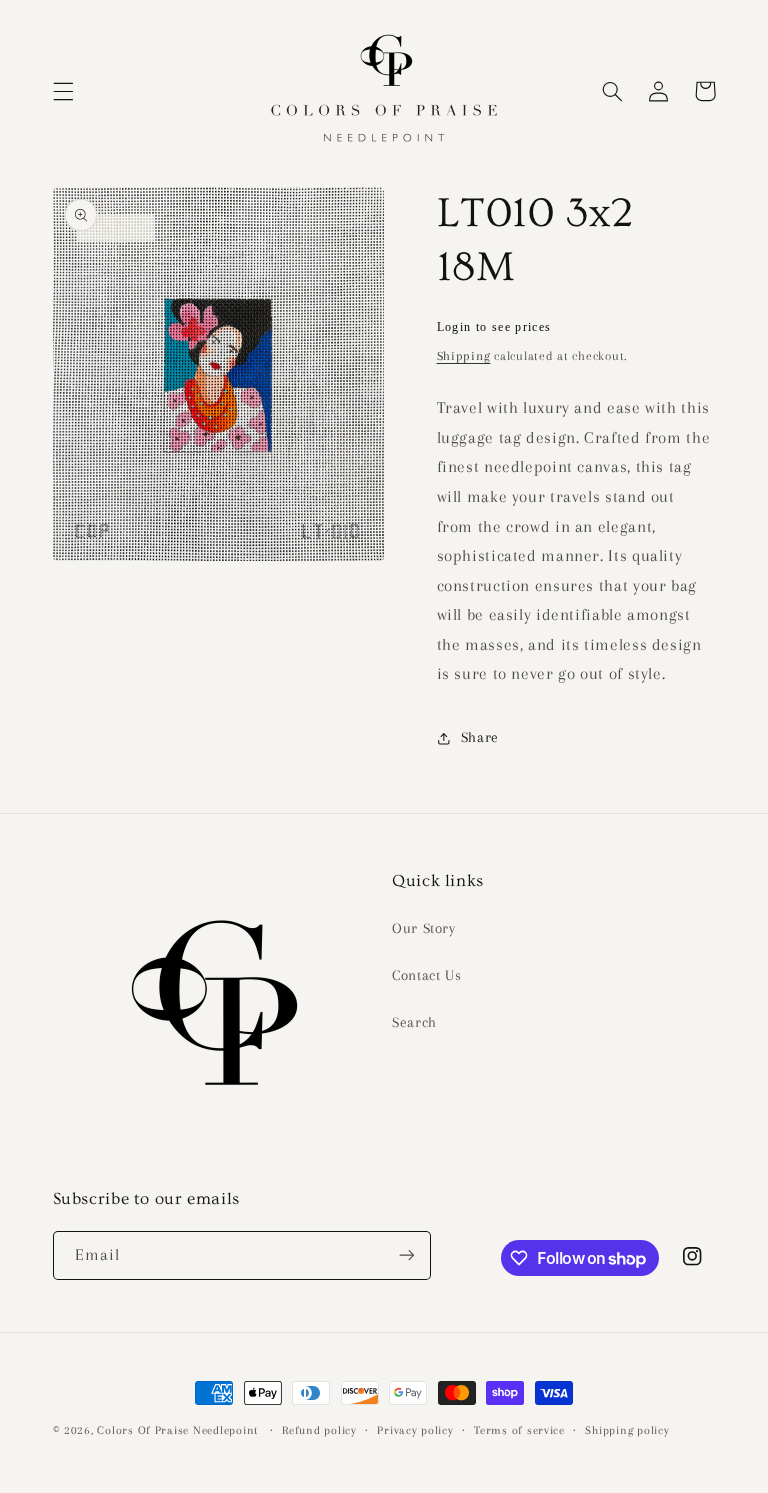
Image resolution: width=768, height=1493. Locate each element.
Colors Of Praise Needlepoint (177, 1430)
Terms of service (519, 1430)
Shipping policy (627, 1430)
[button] (63, 91)
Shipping (464, 356)
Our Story (424, 928)
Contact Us (426, 975)
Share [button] (480, 737)
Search (414, 1022)
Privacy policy (415, 1430)
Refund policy (319, 1430)
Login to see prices (494, 327)
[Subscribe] (406, 1255)
